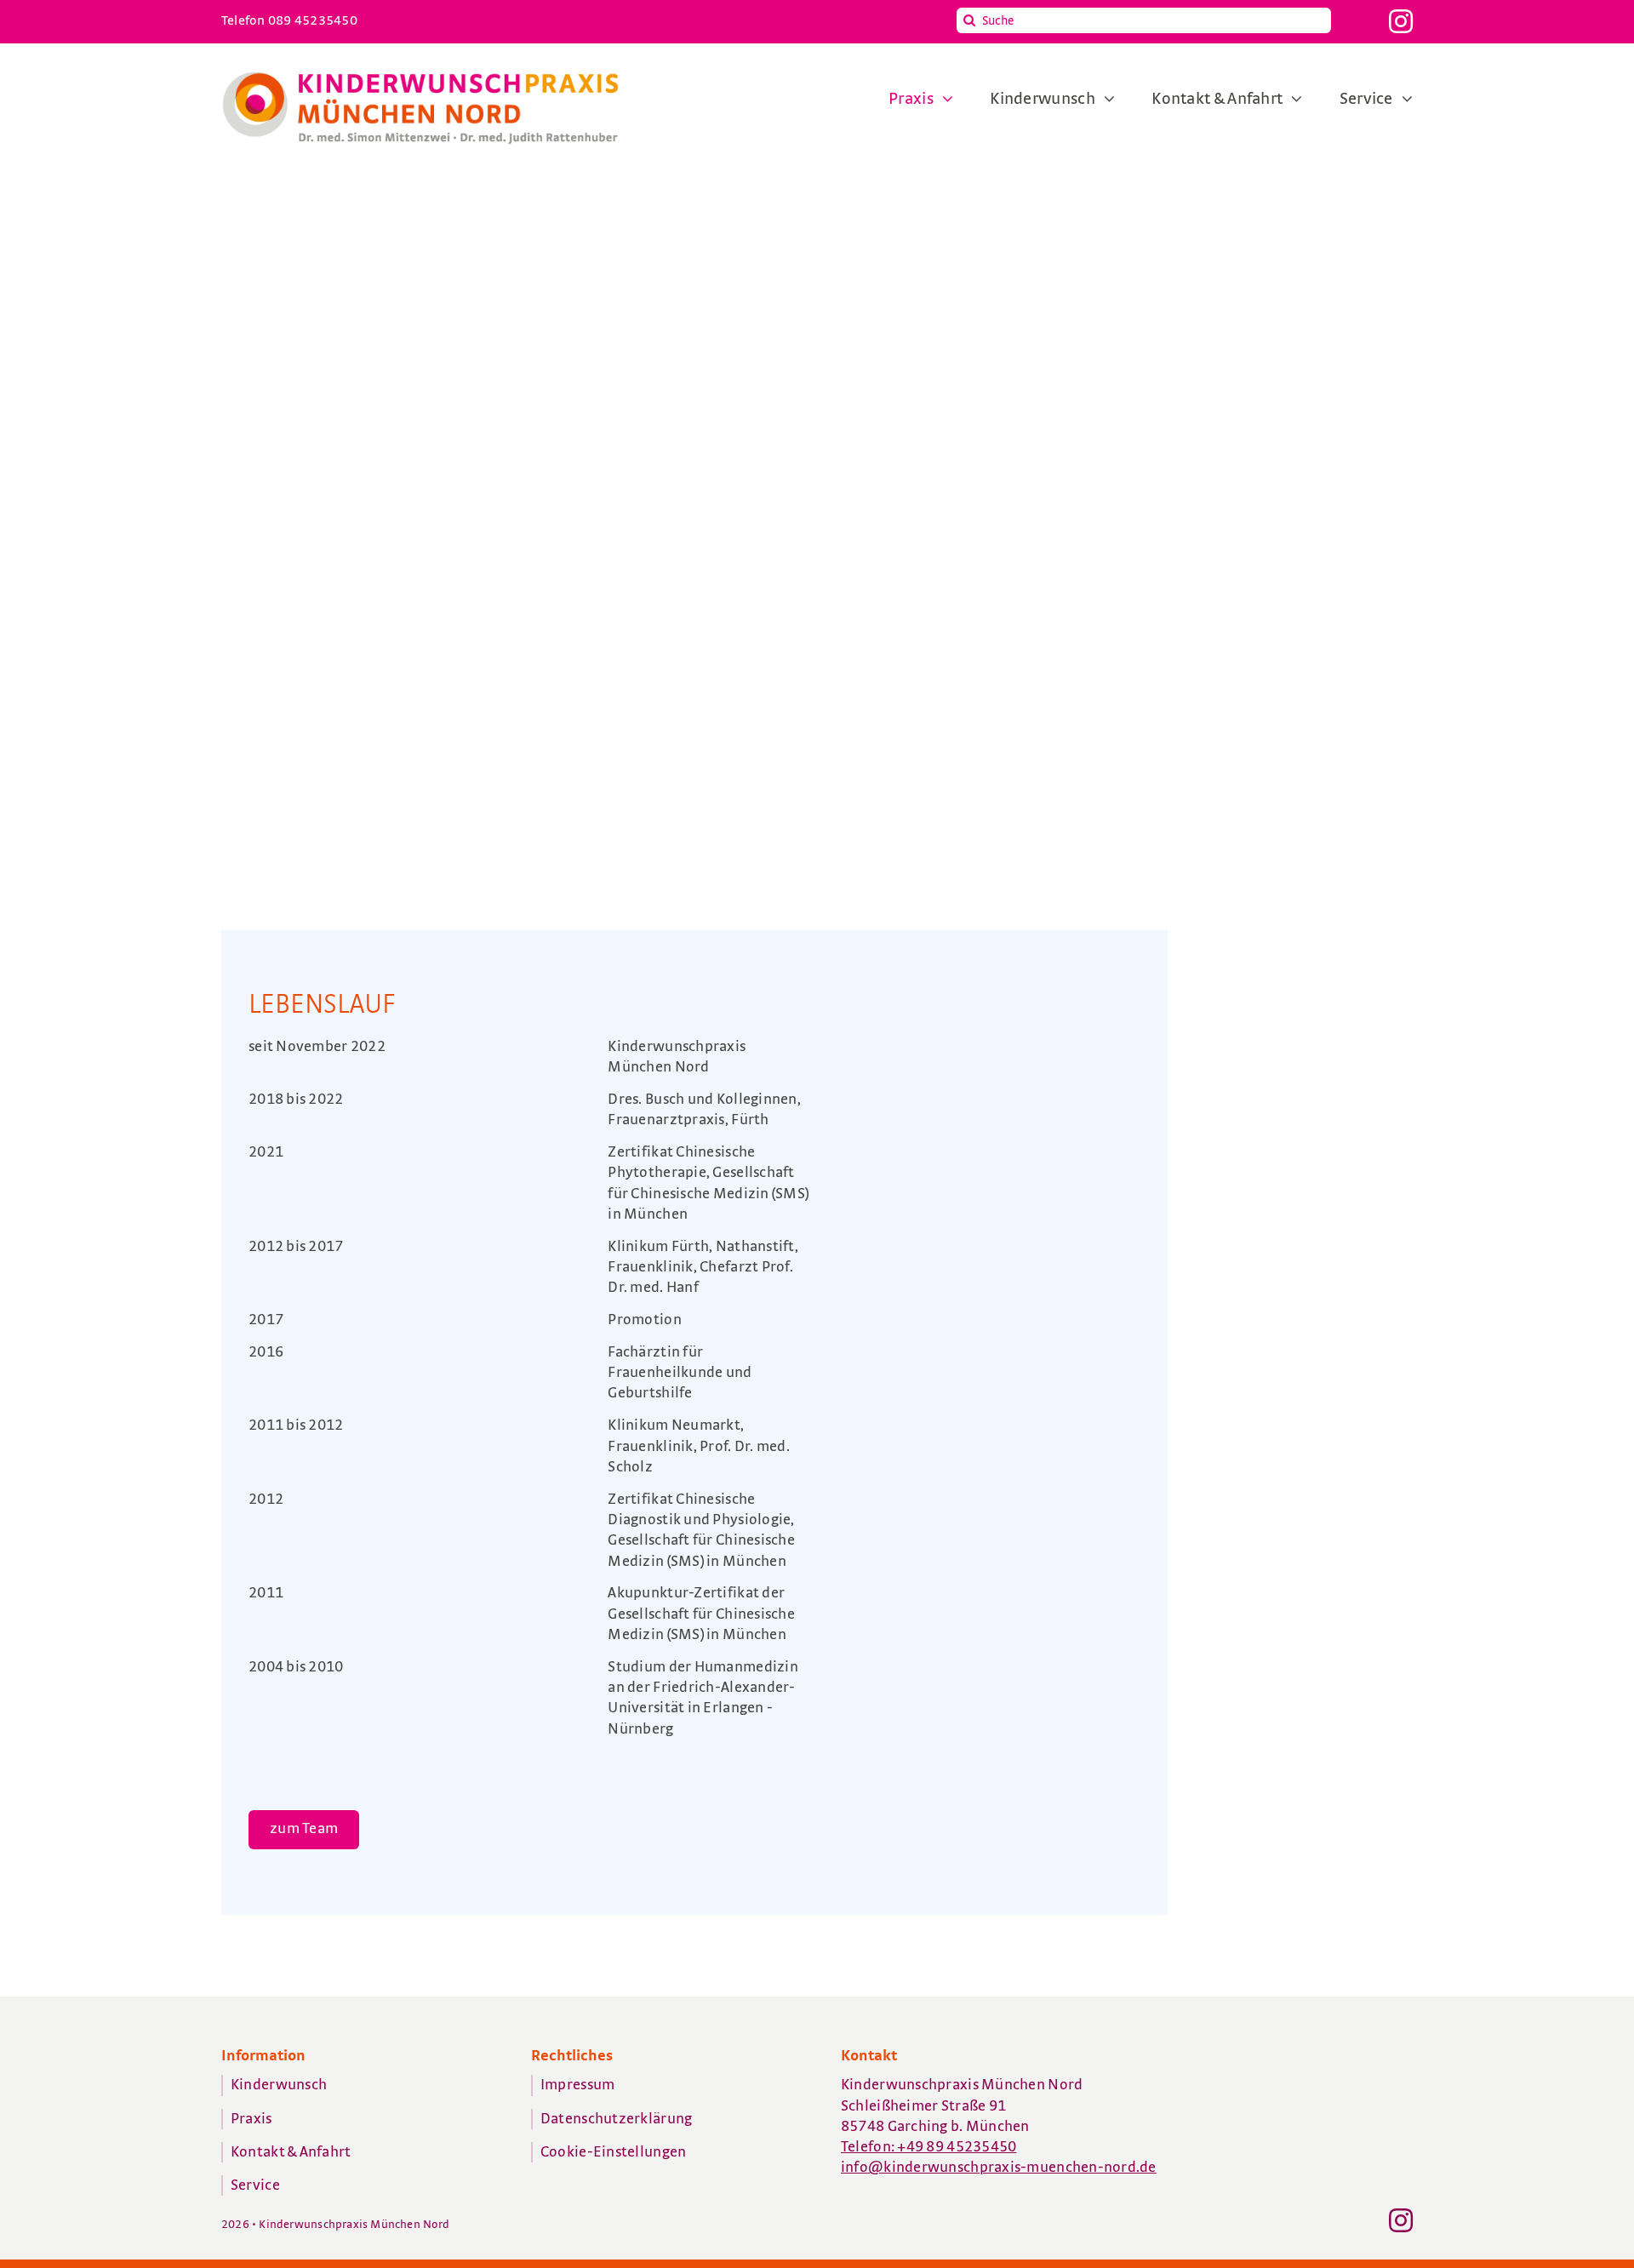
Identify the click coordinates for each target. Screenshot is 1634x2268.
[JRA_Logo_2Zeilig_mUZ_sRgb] (420, 72)
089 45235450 (313, 20)
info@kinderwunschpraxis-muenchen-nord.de (999, 2168)
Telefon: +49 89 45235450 (928, 2147)
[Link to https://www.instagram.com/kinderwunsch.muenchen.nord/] (1401, 21)
